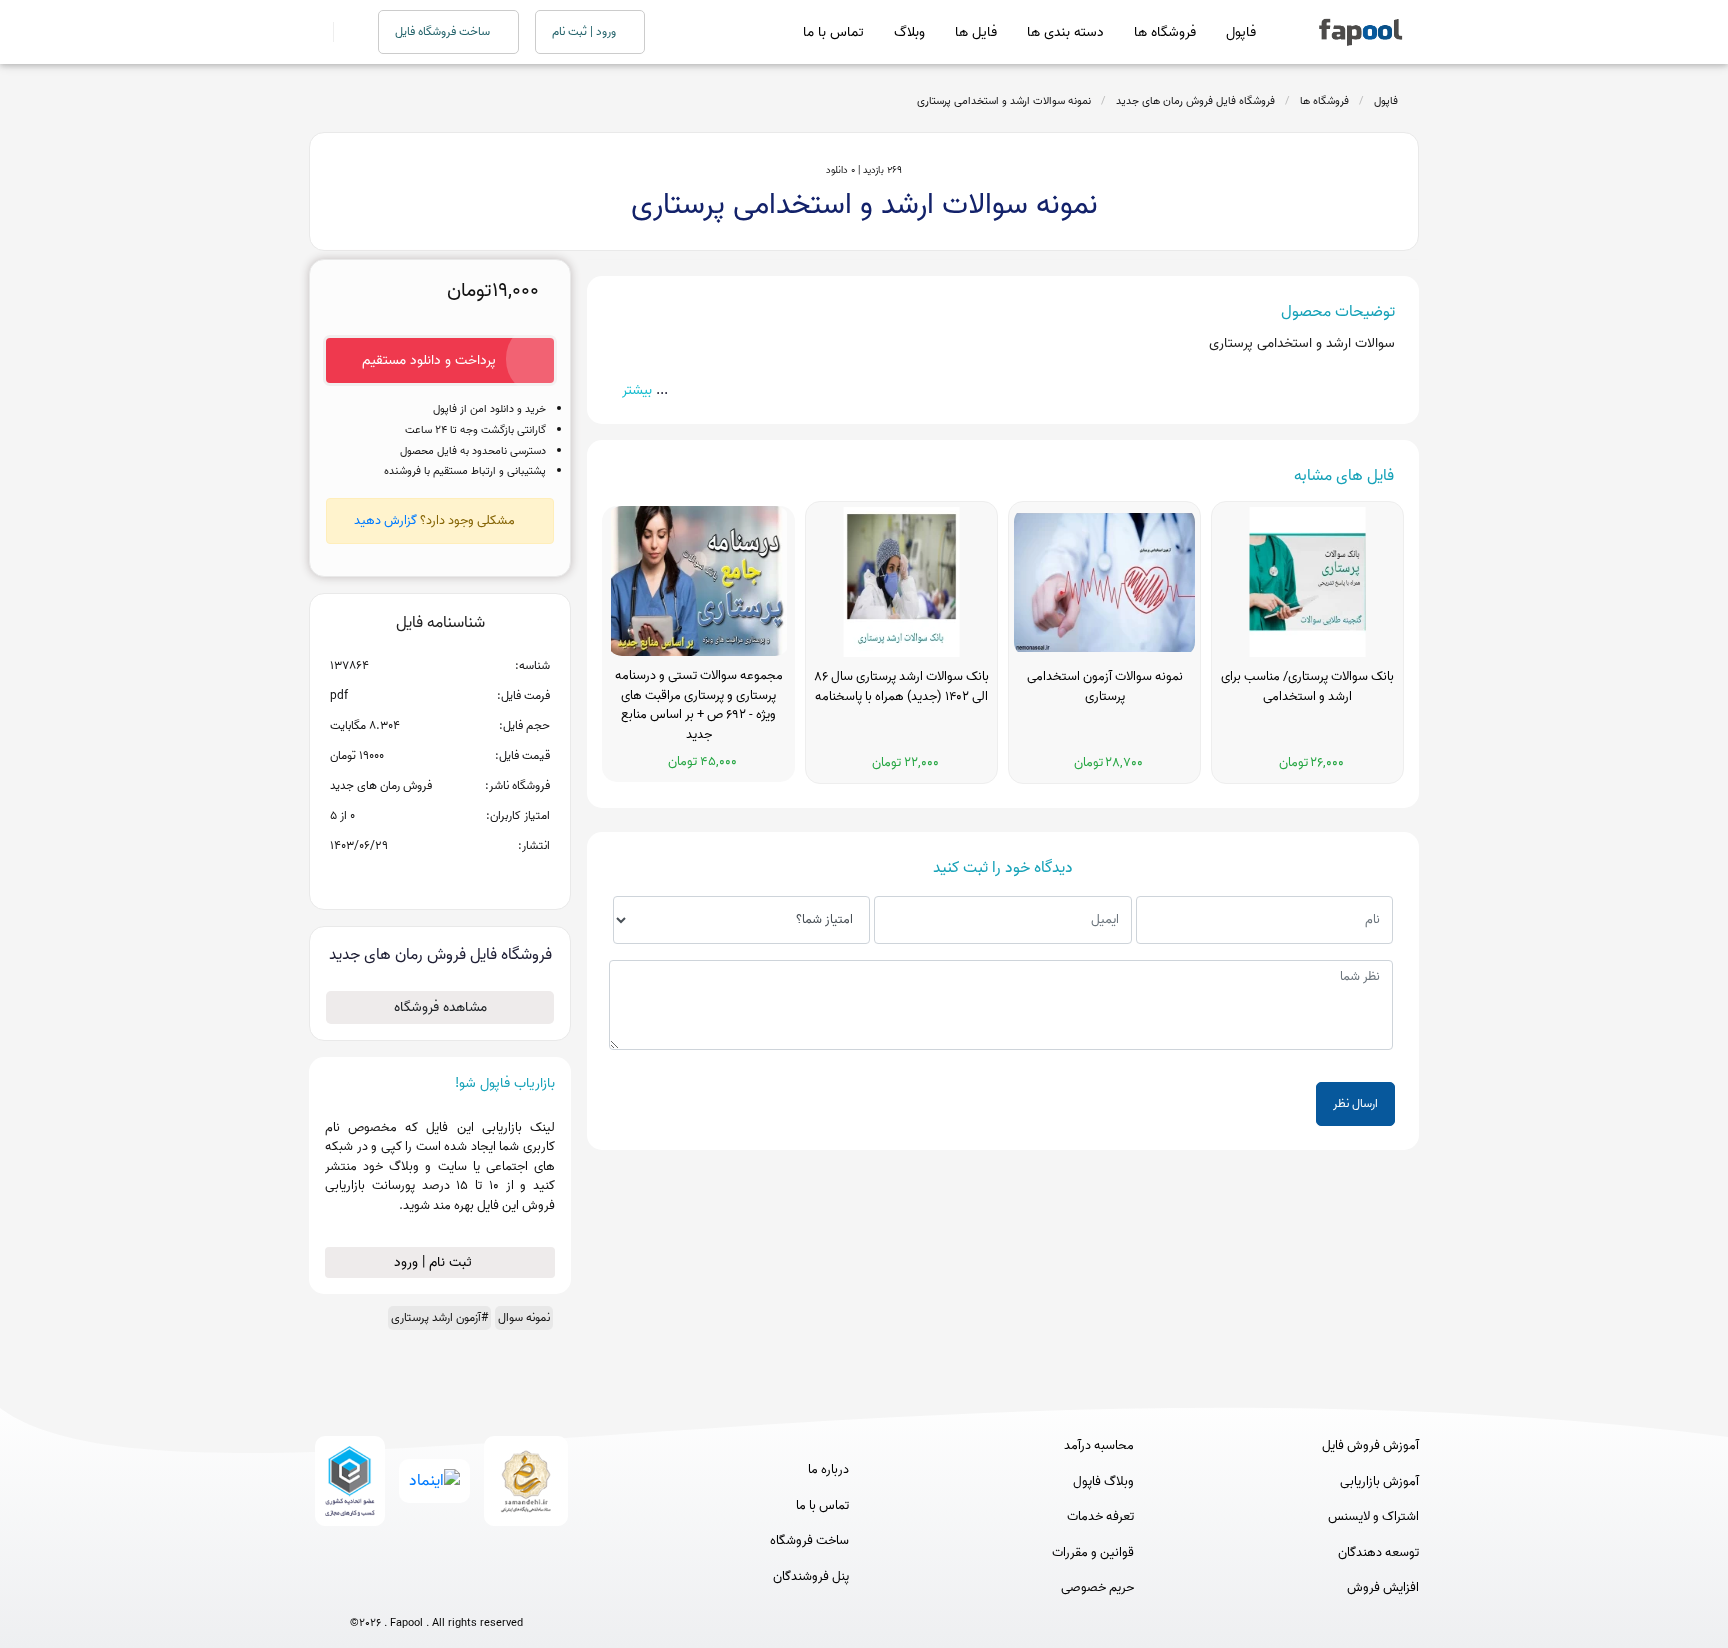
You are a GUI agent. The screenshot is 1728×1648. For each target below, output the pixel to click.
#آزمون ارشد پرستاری (439, 1317)
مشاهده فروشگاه (440, 1007)
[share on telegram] (414, 878)
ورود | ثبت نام (585, 31)
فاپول (1241, 32)
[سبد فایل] (317, 32)
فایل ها (976, 32)
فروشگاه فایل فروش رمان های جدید (1195, 101)
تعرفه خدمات (1100, 1517)
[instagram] (436, 1589)
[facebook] (362, 1589)
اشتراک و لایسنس (1373, 1517)
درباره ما (828, 1470)
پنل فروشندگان (811, 1577)
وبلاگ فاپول (1103, 1482)
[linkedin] (510, 1589)
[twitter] (473, 1589)
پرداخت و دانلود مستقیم (429, 360)
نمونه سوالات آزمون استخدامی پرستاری (1105, 687)
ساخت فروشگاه (809, 1541)
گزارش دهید (385, 520)
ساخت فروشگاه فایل (444, 31)
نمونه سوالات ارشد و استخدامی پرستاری (1004, 101)
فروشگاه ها (1165, 32)
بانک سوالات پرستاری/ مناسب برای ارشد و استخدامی (1307, 687)
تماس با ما (833, 32)
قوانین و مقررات (1093, 1553)
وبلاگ (909, 32)
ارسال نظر (1355, 1103)
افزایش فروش (1383, 1588)
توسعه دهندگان (1378, 1553)
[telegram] (399, 1589)
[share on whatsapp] (440, 878)
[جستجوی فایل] (343, 32)
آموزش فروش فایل (1370, 1446)
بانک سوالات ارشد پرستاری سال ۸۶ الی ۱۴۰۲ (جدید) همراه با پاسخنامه (902, 687)
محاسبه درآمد (1099, 1446)
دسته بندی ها (1065, 32)
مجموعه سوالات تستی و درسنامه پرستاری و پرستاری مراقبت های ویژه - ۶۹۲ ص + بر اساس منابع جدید (699, 705)
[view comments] (464, 878)
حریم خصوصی (1097, 1588)
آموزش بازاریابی (1379, 1482)
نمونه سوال (524, 1317)
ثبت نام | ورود (435, 1262)
